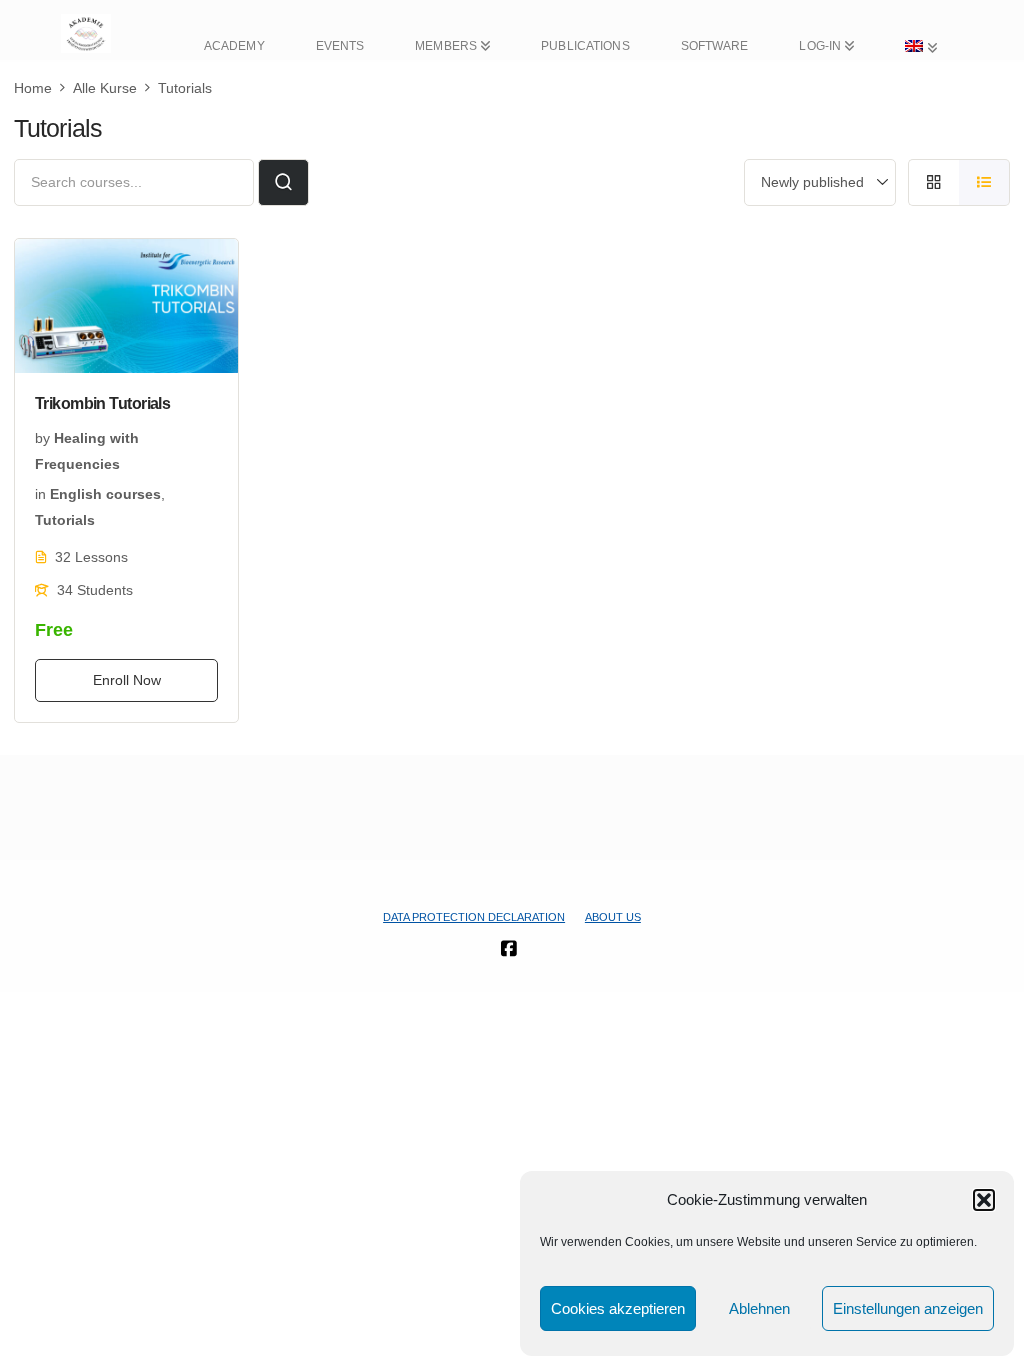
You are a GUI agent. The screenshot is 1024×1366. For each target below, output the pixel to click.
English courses (105, 494)
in (40, 494)
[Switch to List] (984, 182)
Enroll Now (127, 680)
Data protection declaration (474, 917)
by (42, 438)
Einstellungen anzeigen (908, 1308)
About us (613, 917)
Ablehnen (759, 1308)
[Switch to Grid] (933, 182)
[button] (984, 1200)
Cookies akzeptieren (618, 1308)
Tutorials (65, 520)
